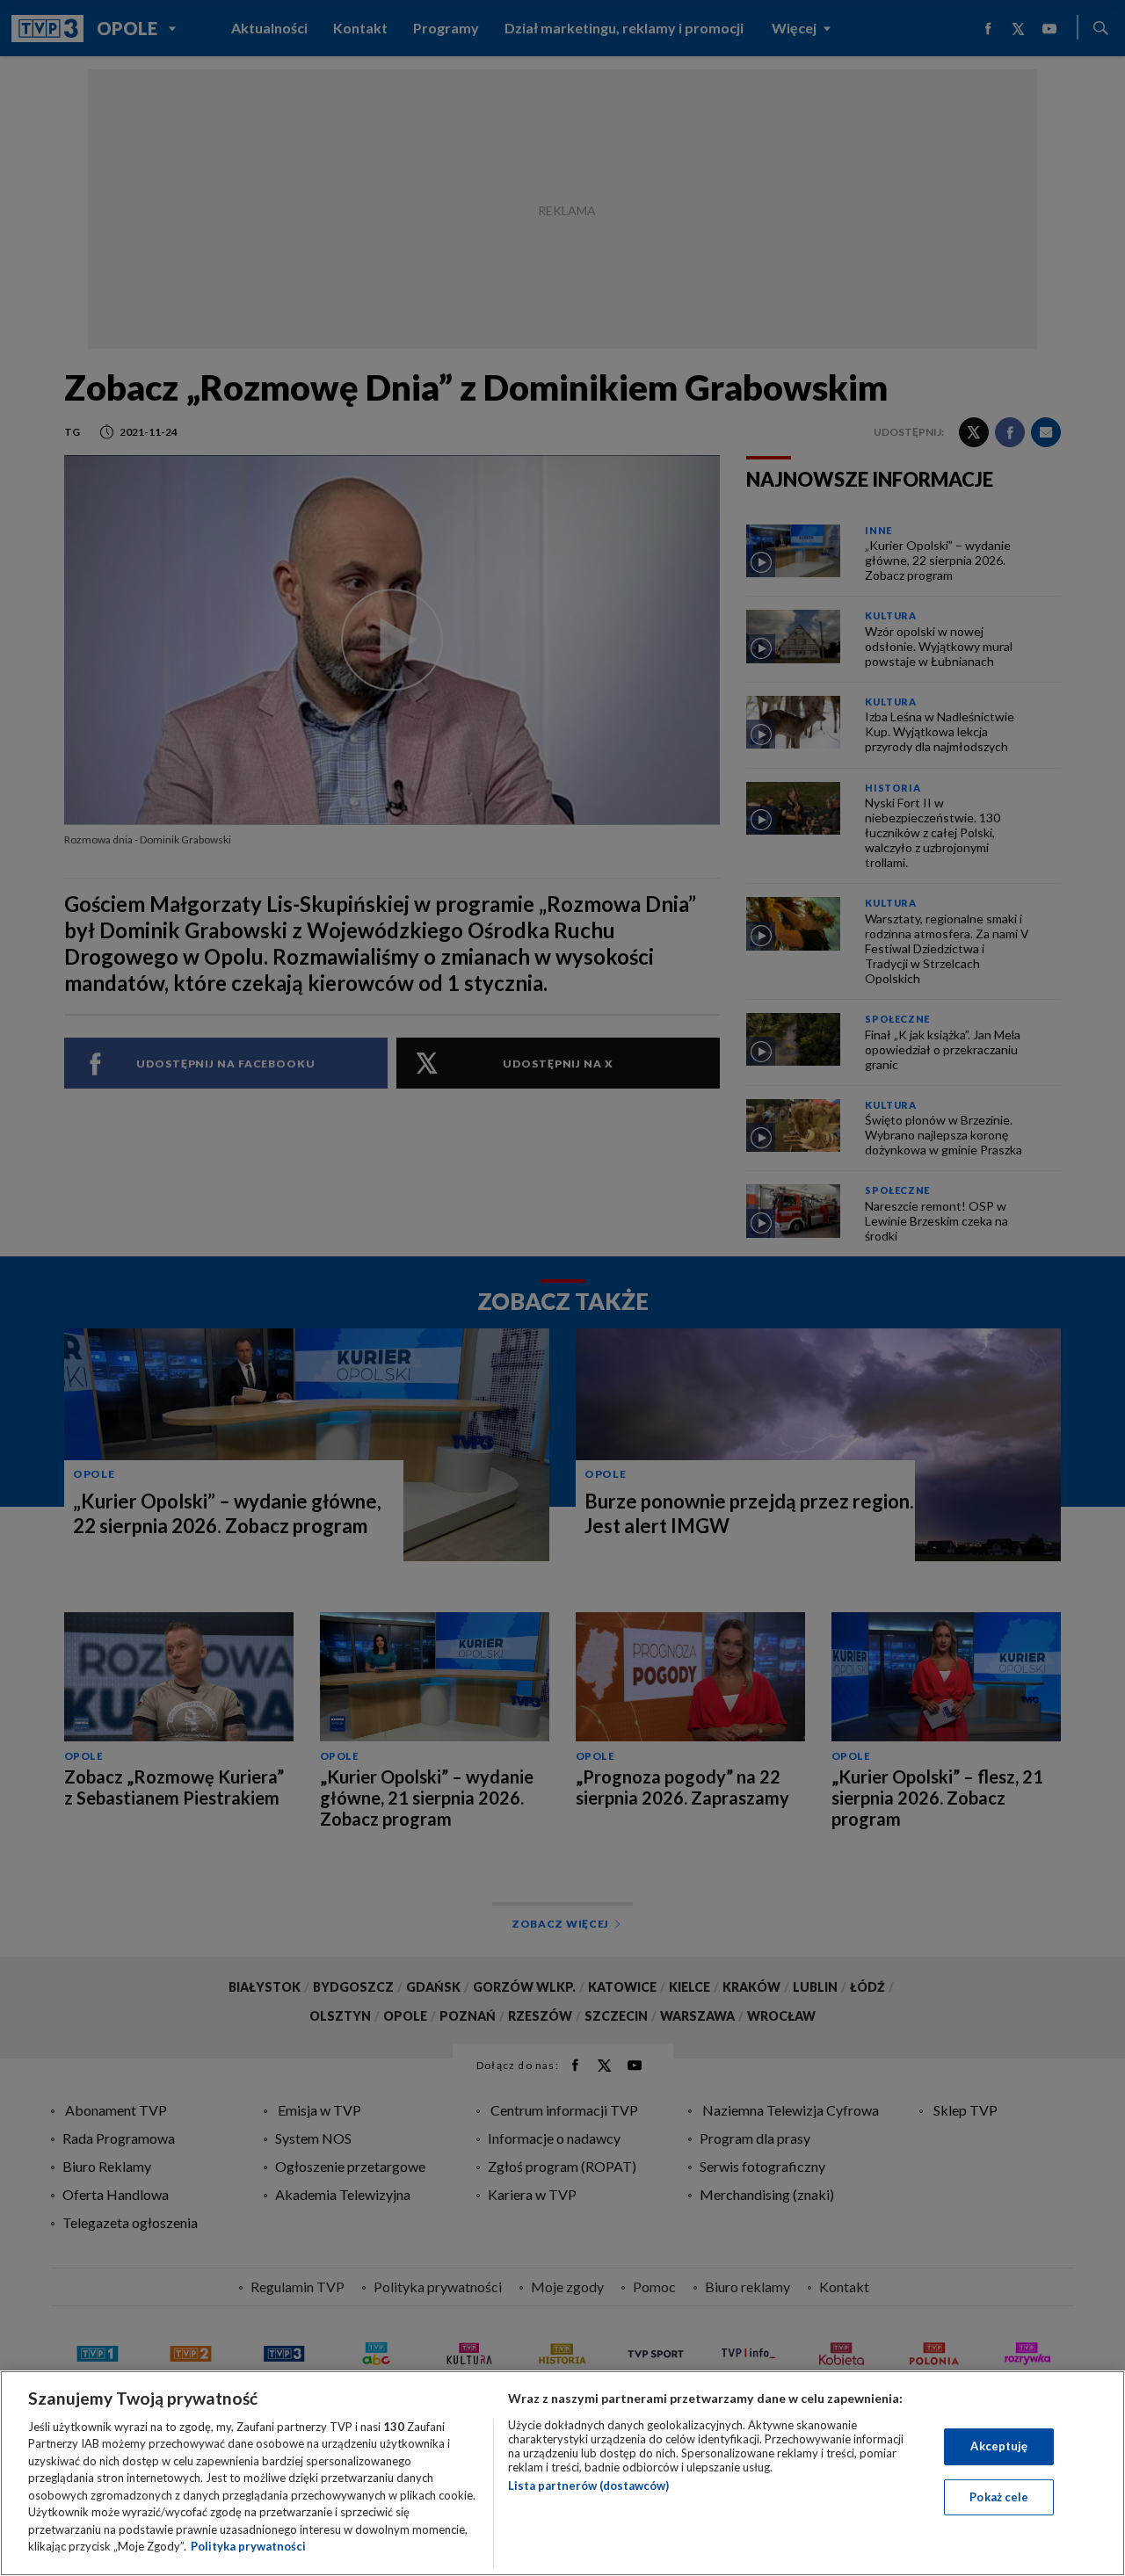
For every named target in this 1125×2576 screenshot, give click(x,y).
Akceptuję (999, 2446)
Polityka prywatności (248, 2546)
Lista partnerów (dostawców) (588, 2486)
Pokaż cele (999, 2496)
